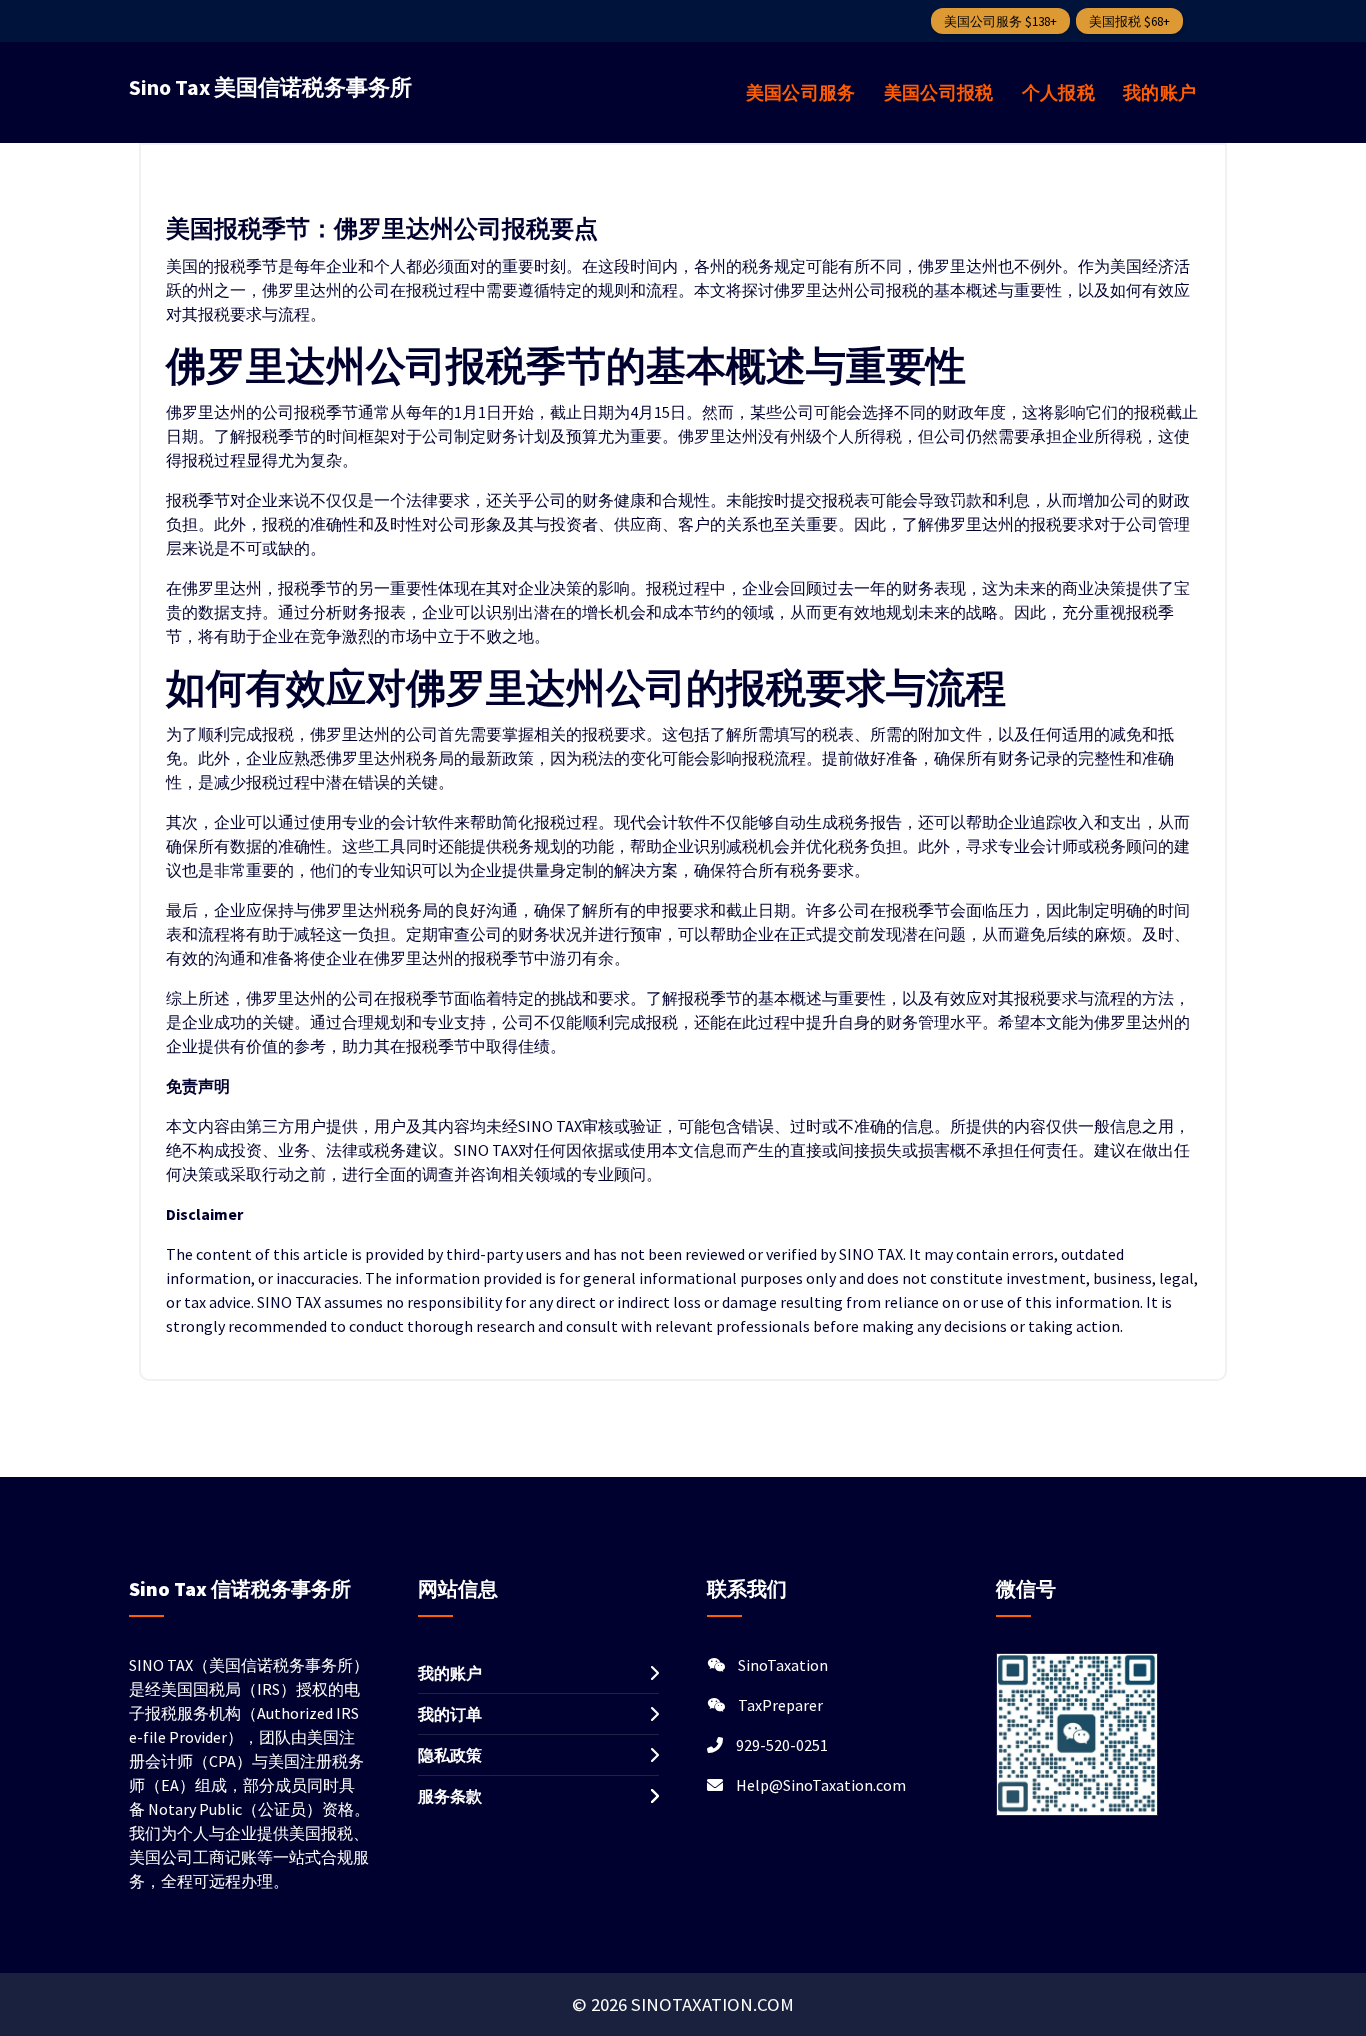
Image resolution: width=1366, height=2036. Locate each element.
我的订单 (450, 1714)
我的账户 (1159, 92)
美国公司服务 (801, 92)
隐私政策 (450, 1755)
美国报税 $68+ (1129, 21)
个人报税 (1058, 92)
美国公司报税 (939, 92)
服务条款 (450, 1796)
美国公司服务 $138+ (1000, 21)
